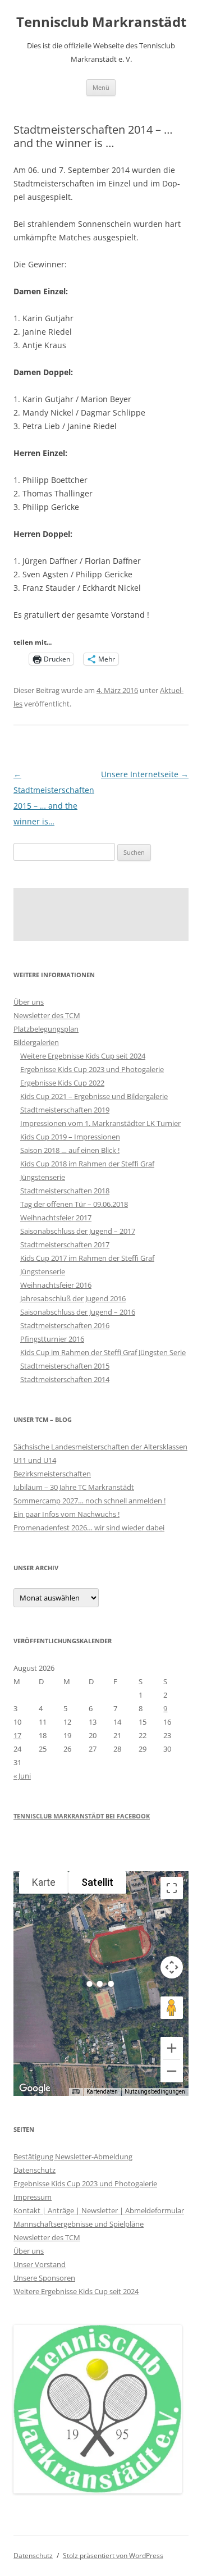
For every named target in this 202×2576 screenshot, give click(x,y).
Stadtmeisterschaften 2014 (65, 1379)
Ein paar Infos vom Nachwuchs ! (66, 1514)
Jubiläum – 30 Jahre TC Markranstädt (74, 1487)
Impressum (33, 2197)
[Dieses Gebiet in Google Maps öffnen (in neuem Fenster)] (35, 2089)
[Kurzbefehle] (76, 2092)
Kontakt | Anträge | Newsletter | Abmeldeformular (99, 2210)
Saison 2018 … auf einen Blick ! (70, 1150)
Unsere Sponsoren (44, 2278)
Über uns (29, 1002)
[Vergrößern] (172, 2048)
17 (17, 1735)
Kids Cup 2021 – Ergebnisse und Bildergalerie (94, 1096)
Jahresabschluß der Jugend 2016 (73, 1298)
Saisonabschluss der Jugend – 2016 (78, 1312)
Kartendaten (102, 2092)
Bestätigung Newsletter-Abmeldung (73, 2156)
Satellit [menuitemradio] (97, 1882)
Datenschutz (35, 2170)
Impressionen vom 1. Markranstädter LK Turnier (100, 1123)
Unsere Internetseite (145, 774)
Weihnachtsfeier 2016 (56, 1285)
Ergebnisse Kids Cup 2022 (62, 1083)
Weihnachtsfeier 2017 (56, 1218)
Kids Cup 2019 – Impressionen (70, 1137)
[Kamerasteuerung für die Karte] (172, 1967)
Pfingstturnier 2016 (52, 1339)
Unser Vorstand (40, 2264)
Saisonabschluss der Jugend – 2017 (78, 1231)
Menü (101, 87)
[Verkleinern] (172, 2071)
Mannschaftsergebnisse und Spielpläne (79, 2224)
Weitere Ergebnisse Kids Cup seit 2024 (83, 1056)
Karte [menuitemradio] (44, 1882)
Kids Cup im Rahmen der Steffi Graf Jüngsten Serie (103, 1352)
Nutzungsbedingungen (155, 2092)
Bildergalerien (36, 1042)
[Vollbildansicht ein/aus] (172, 1888)
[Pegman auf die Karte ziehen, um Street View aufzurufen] (172, 2008)
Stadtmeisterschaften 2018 (65, 1191)
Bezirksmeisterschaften (52, 1474)
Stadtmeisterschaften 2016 (65, 1325)
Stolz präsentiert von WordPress (113, 2556)
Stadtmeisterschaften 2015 (65, 1366)
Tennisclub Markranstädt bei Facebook (82, 1816)
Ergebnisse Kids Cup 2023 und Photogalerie (92, 1069)
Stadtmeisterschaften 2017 (65, 1244)
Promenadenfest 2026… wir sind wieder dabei (89, 1528)
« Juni (22, 1776)
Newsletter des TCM (47, 1015)
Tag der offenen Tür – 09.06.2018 (74, 1204)
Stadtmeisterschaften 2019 (65, 1110)
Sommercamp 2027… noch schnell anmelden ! (89, 1501)
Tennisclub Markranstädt (101, 22)
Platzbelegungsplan (46, 1029)
